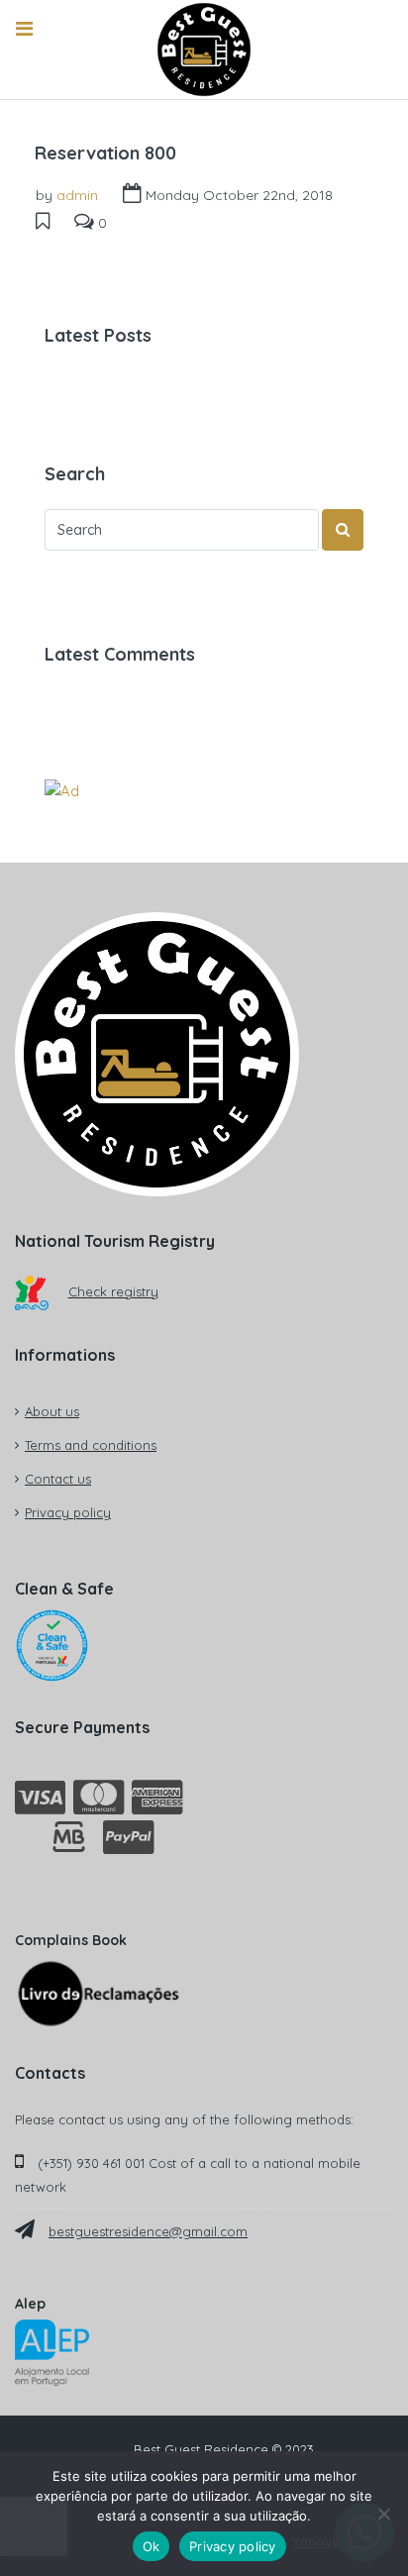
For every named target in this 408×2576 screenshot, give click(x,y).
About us (52, 1411)
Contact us (58, 1479)
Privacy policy (68, 1512)
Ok (152, 2546)
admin (77, 195)
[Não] (383, 2514)
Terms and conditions (91, 1445)
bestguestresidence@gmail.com (148, 2231)
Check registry (113, 1291)
